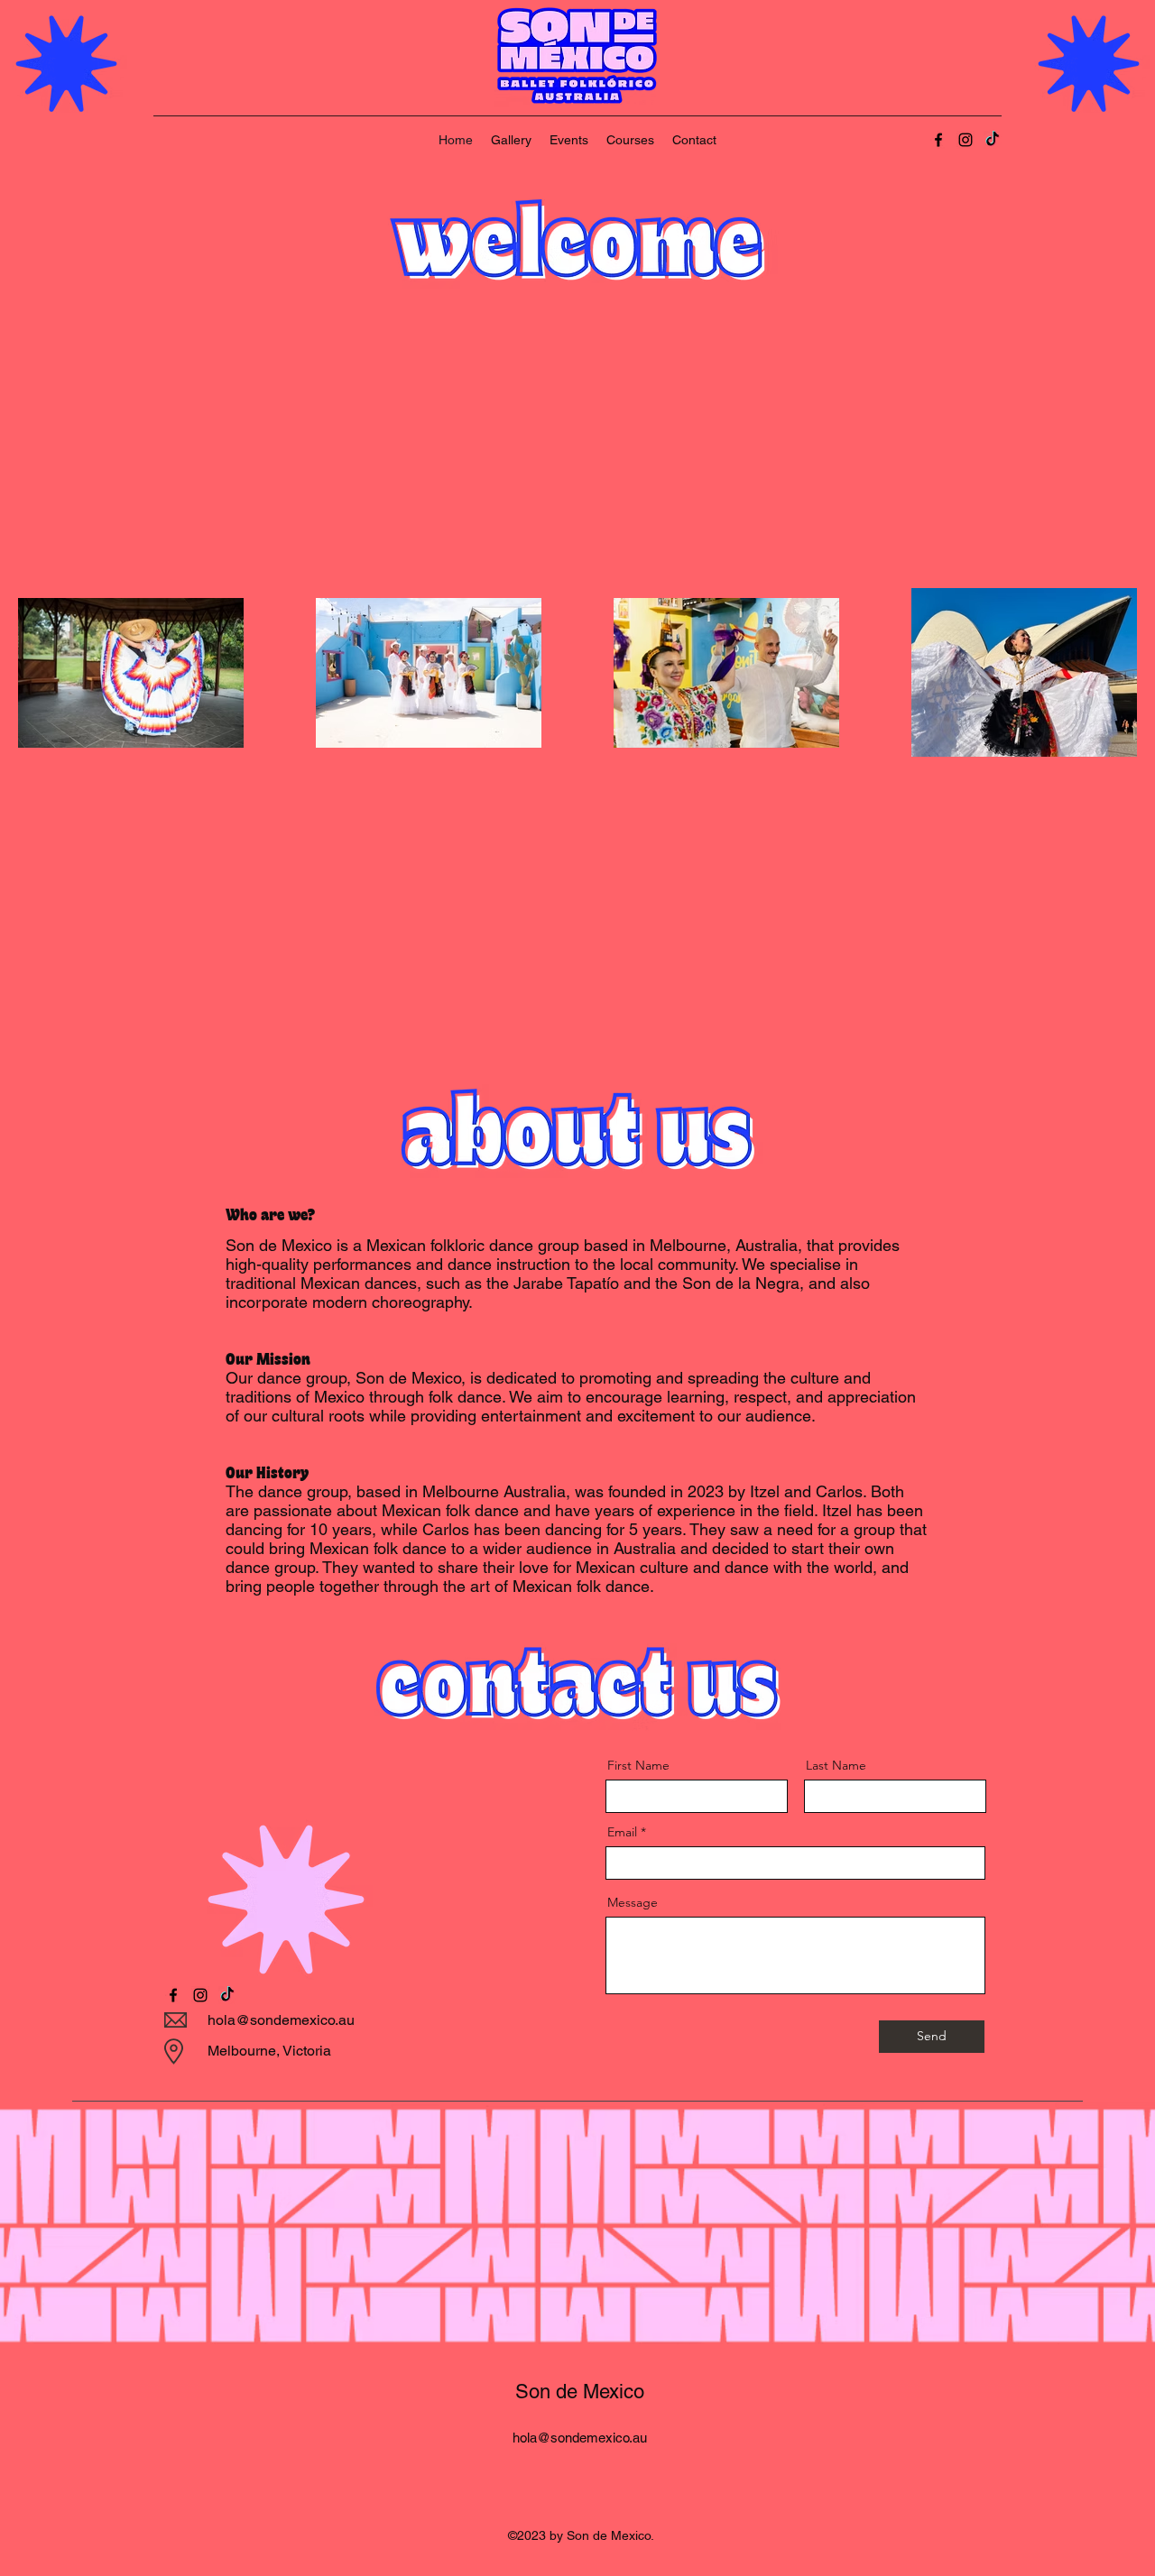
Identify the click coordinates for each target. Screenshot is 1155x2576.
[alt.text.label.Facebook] (938, 140)
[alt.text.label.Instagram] (966, 140)
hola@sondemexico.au (281, 2020)
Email (622, 1832)
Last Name (836, 1765)
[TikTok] (993, 140)
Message (633, 1902)
